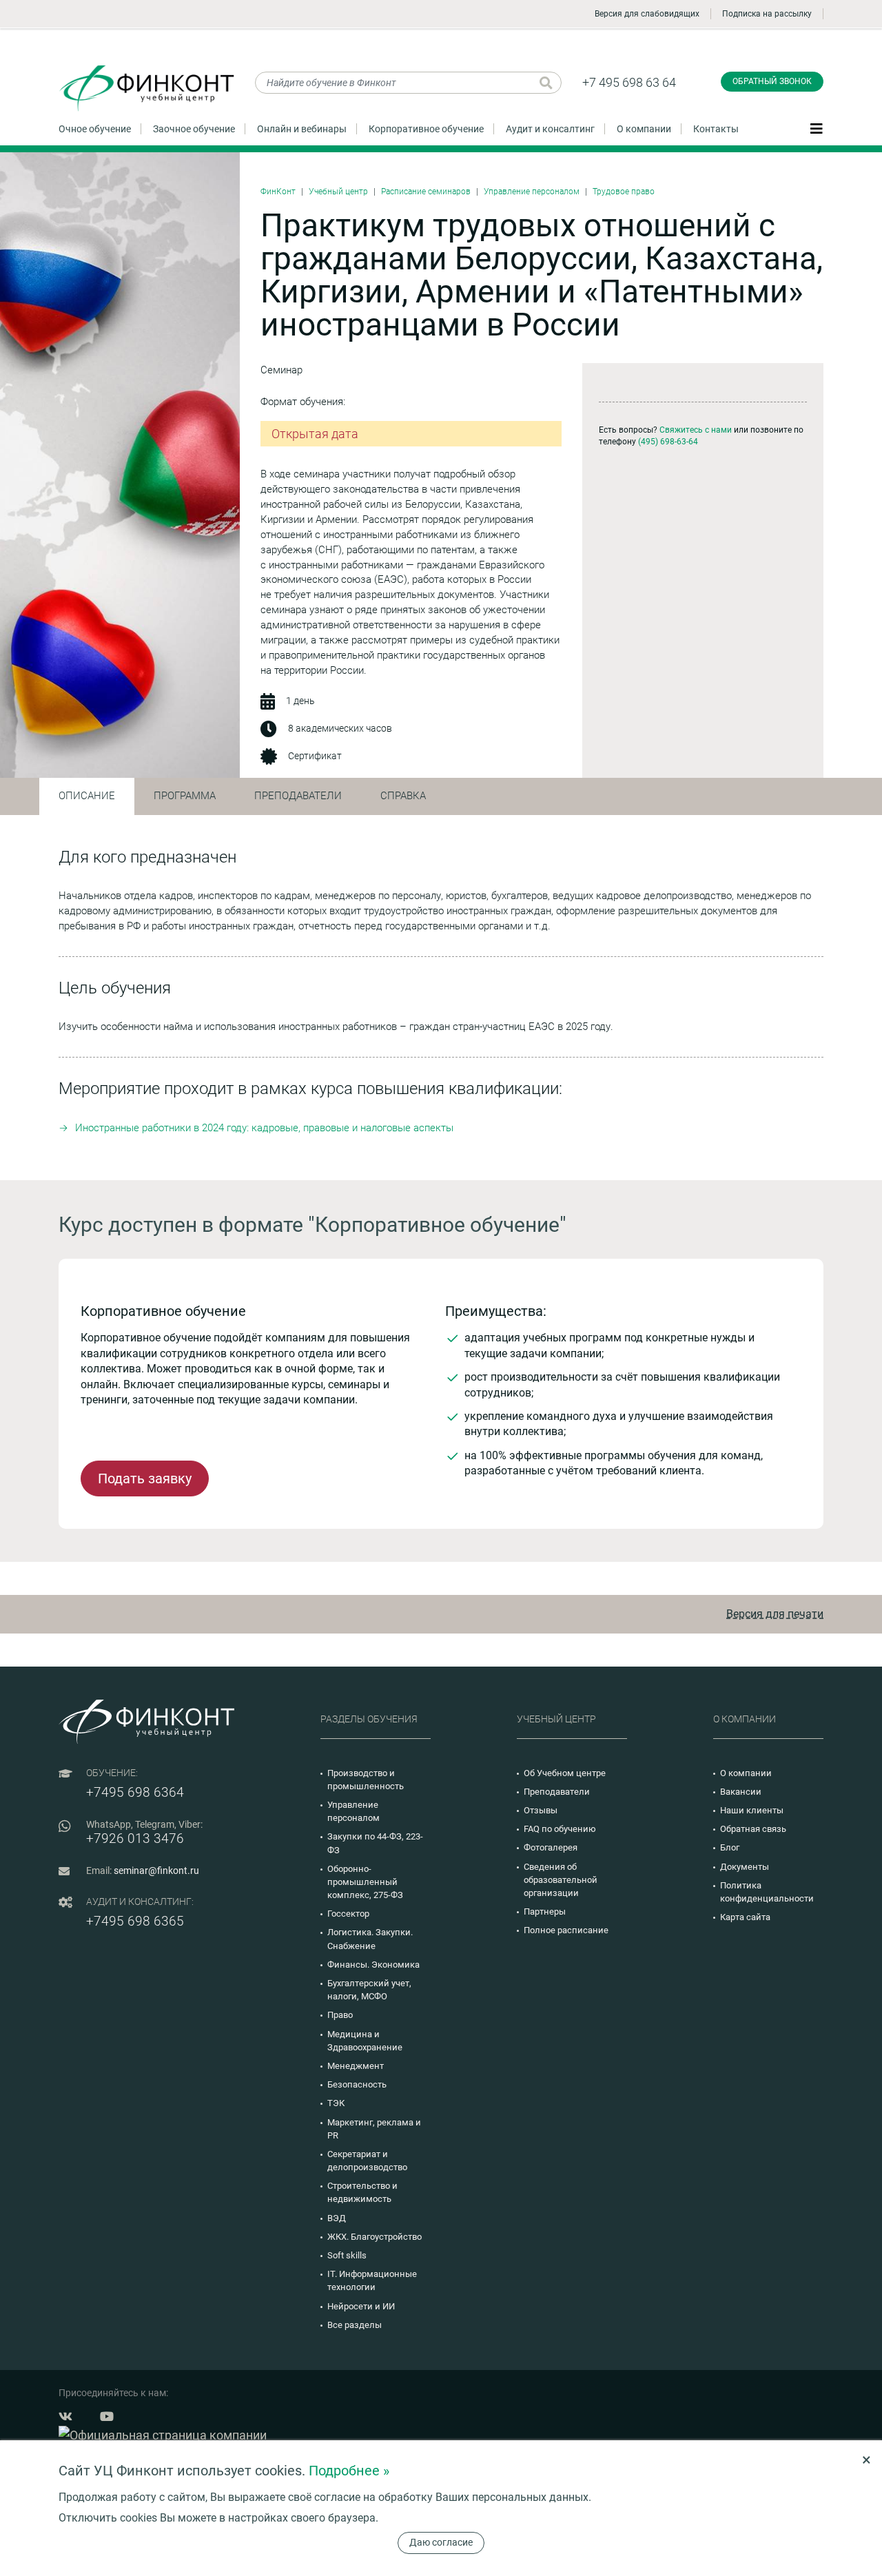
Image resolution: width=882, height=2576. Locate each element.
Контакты (716, 129)
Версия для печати (775, 1614)
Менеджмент (356, 2066)
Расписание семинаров (426, 192)
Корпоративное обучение (426, 129)
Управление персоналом (532, 192)
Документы (745, 1867)
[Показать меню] (817, 128)
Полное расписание (566, 1930)
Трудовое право (624, 192)
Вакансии (741, 1792)
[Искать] (546, 83)
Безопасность (357, 2084)
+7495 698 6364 (135, 1792)
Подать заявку (145, 1478)
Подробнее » (349, 2471)
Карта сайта (745, 1917)
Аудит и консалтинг (550, 129)
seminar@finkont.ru (156, 1871)
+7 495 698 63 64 (629, 82)
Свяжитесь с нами (696, 430)
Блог (730, 1847)
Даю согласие (441, 2542)
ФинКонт (278, 192)
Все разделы (355, 2325)
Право (340, 2015)
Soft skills (347, 2255)
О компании (644, 129)
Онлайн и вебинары (302, 129)
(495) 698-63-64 (668, 442)
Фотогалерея (551, 1847)
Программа (185, 796)
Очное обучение (95, 129)
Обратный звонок (772, 81)
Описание (87, 796)
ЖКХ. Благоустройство (375, 2237)
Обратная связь (753, 1829)
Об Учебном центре (565, 1773)
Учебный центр (338, 192)
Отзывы (541, 1810)
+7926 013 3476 (135, 1838)
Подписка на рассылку (767, 14)
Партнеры (545, 1912)
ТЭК (336, 2103)
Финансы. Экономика (373, 1965)
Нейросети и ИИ (361, 2306)
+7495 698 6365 (135, 1921)
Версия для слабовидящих (647, 14)
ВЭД (337, 2218)
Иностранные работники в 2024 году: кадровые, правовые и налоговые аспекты (264, 1128)
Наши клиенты (752, 1810)
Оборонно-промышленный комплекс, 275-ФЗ (365, 1882)
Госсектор (348, 1914)
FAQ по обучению (560, 1829)
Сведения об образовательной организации (561, 1880)
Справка (403, 796)
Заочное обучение (194, 129)
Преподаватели (298, 796)
